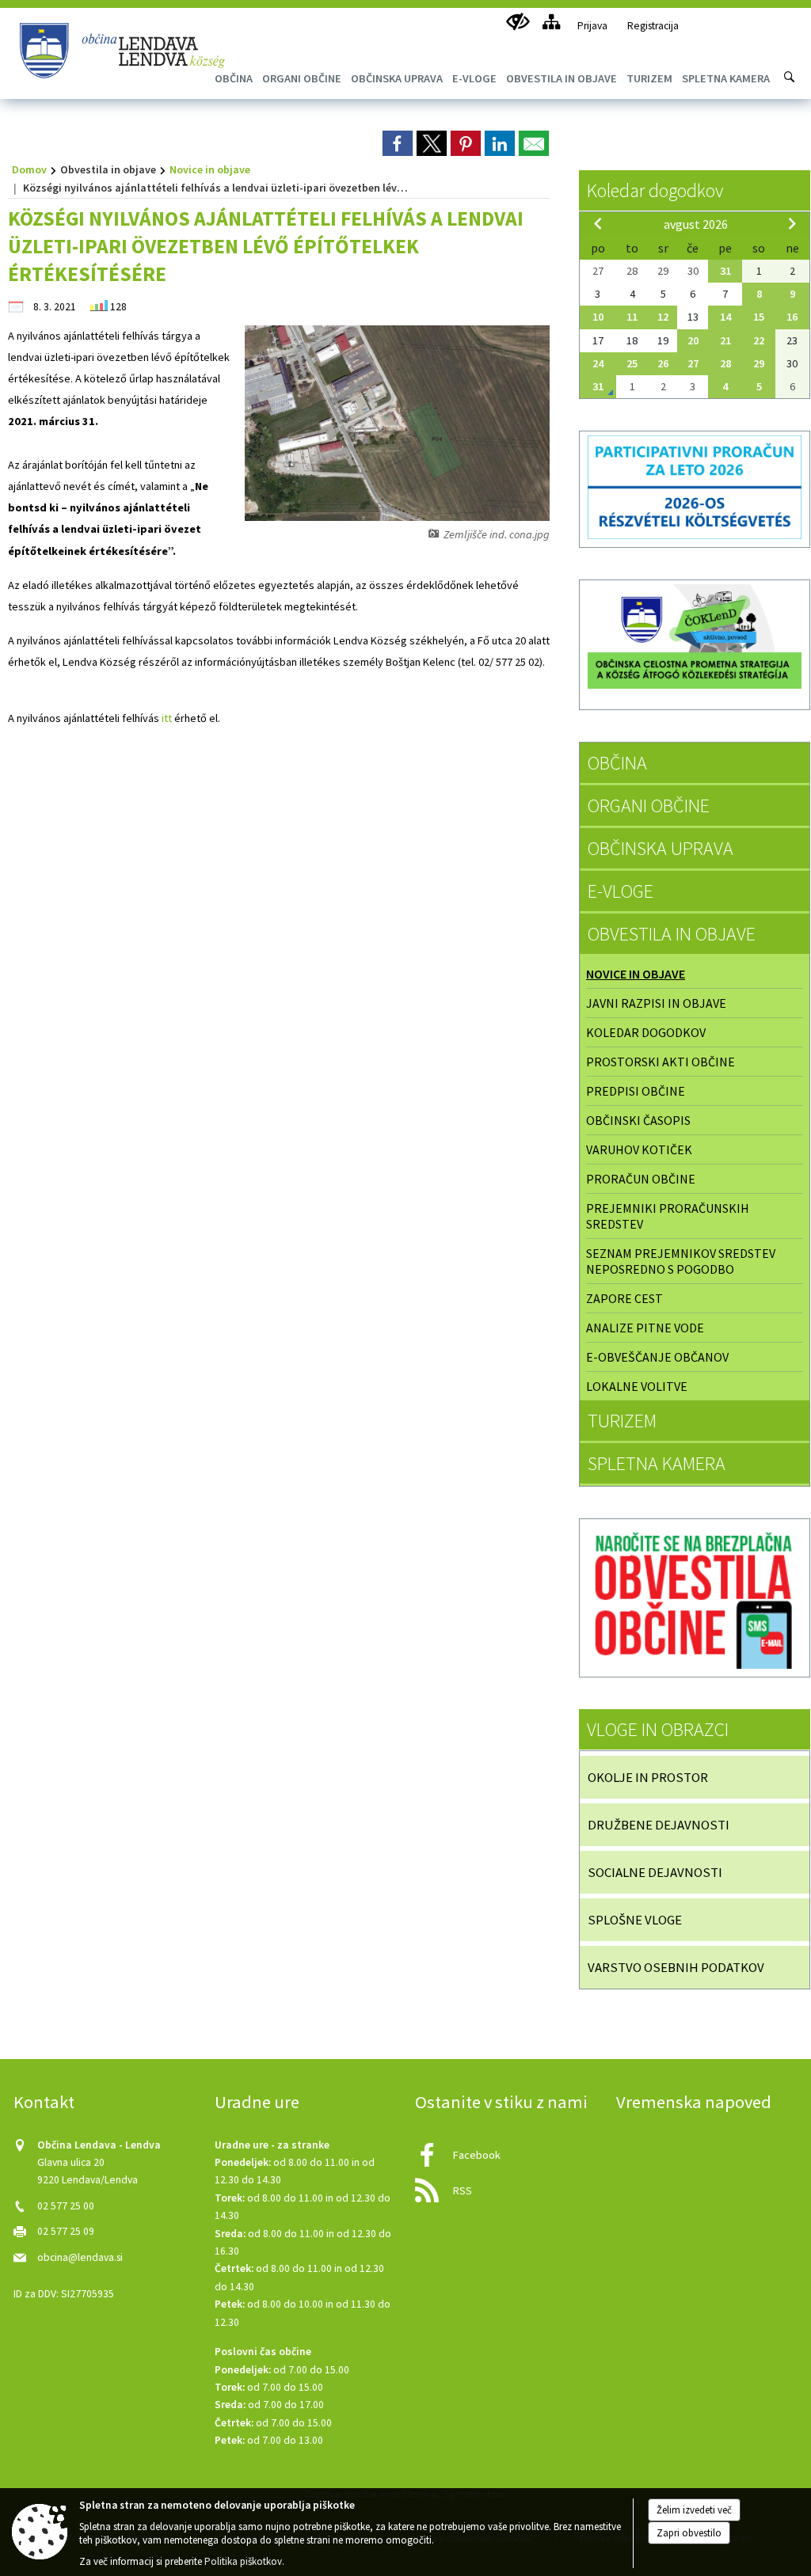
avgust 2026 (696, 224)
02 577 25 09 (66, 2231)
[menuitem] (302, 78)
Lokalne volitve (637, 1386)
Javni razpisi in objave (656, 1003)
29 (759, 363)
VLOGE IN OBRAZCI (658, 1729)
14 (725, 317)
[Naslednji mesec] (792, 223)
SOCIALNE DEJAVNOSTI (655, 1872)
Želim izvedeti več (694, 2510)
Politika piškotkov (243, 2561)
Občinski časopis (638, 1120)
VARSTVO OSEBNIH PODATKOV (676, 1967)
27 (693, 363)
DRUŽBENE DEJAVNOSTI (659, 1825)
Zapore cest (624, 1298)
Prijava (592, 26)
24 (598, 363)
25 (632, 363)
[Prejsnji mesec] (598, 223)
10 (598, 317)
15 (759, 317)
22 (759, 340)
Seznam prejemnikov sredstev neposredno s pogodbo (681, 1261)
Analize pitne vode (645, 1328)
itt (167, 718)
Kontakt (44, 2102)
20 (693, 340)
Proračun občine (641, 1179)
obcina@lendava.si (80, 2257)
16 (792, 317)
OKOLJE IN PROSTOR (648, 1777)
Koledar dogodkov (655, 190)
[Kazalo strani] (551, 22)
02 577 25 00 (66, 2206)
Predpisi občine (636, 1091)
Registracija (653, 26)
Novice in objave (210, 169)
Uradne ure (257, 2102)
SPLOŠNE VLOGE (635, 1920)
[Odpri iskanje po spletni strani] (790, 77)
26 (663, 363)
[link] (398, 143)
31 (725, 271)
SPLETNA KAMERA (657, 1463)
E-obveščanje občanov (657, 1357)
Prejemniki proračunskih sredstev (668, 1216)
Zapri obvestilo (689, 2533)
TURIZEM (622, 1421)
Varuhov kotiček (639, 1149)
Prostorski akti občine (661, 1062)
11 (632, 317)
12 (663, 317)
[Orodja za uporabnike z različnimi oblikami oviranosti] (518, 22)
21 (725, 340)
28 (725, 363)
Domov (29, 169)
